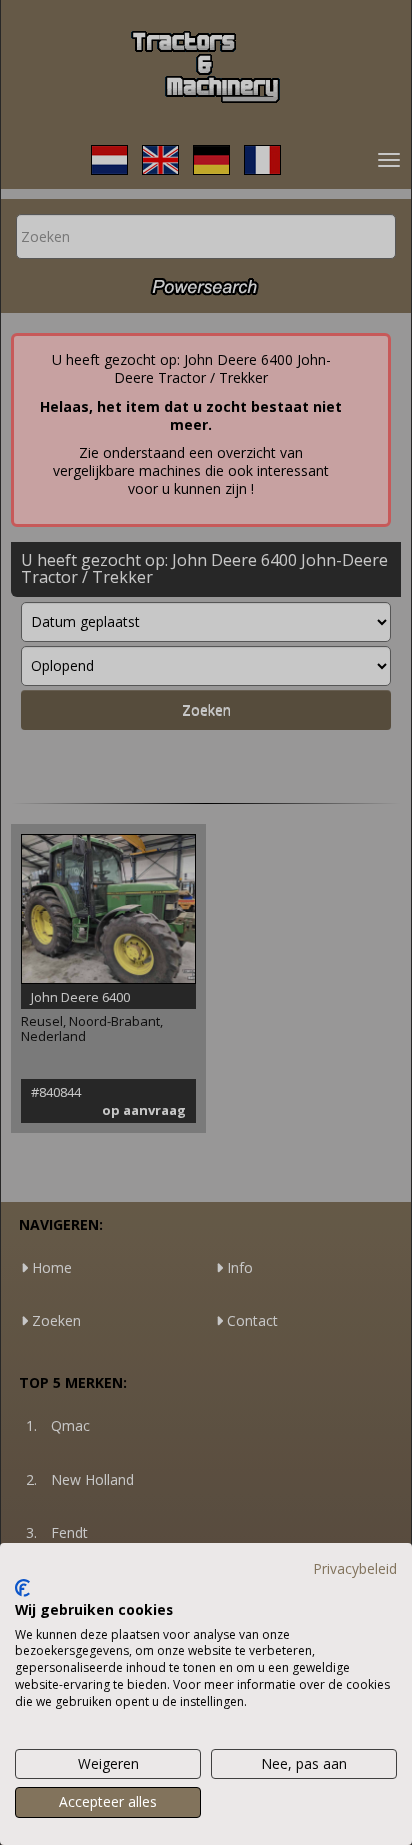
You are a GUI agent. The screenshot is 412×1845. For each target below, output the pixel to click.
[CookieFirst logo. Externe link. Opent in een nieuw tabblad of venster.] (22, 1588)
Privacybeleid (355, 1568)
